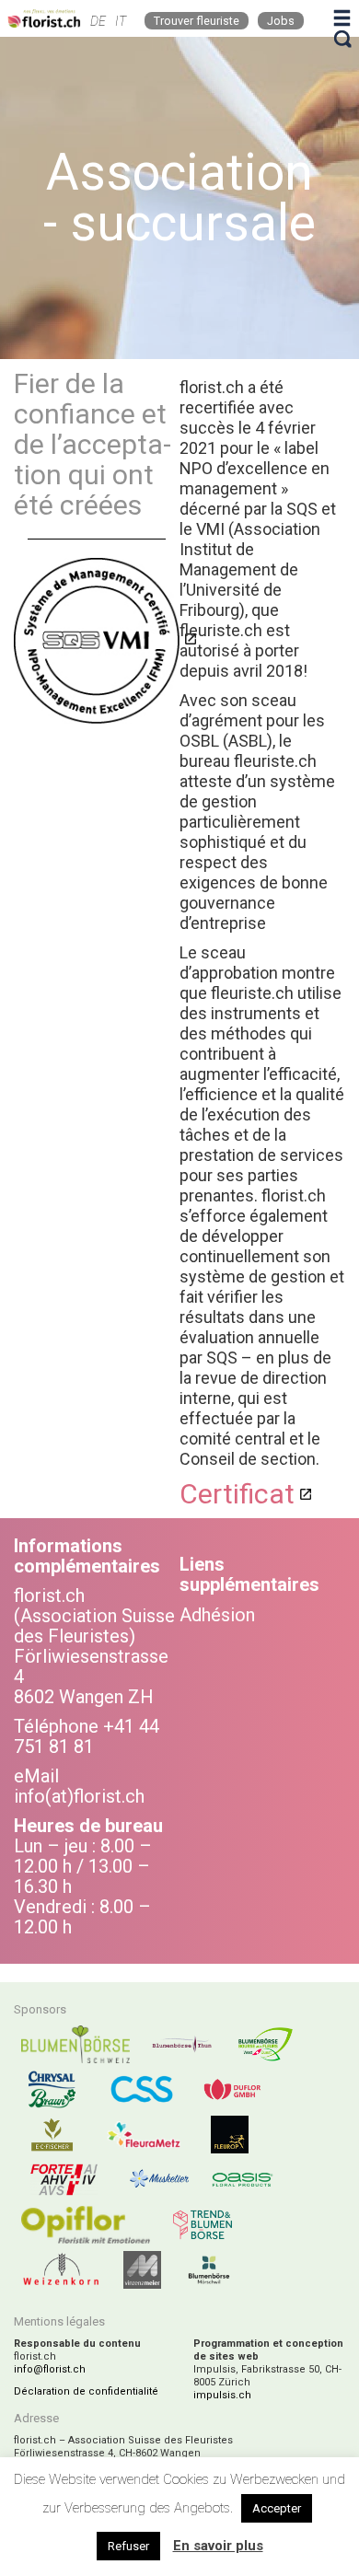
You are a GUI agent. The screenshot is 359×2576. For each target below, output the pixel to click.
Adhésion (217, 1615)
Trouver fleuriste (197, 21)
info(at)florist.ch (79, 1796)
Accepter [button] (277, 2508)
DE (98, 21)
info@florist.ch (50, 2369)
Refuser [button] (128, 2546)
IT (121, 21)
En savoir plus (218, 2546)
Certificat (237, 1494)
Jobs (281, 21)
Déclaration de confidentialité (86, 2391)
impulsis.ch (222, 2395)
